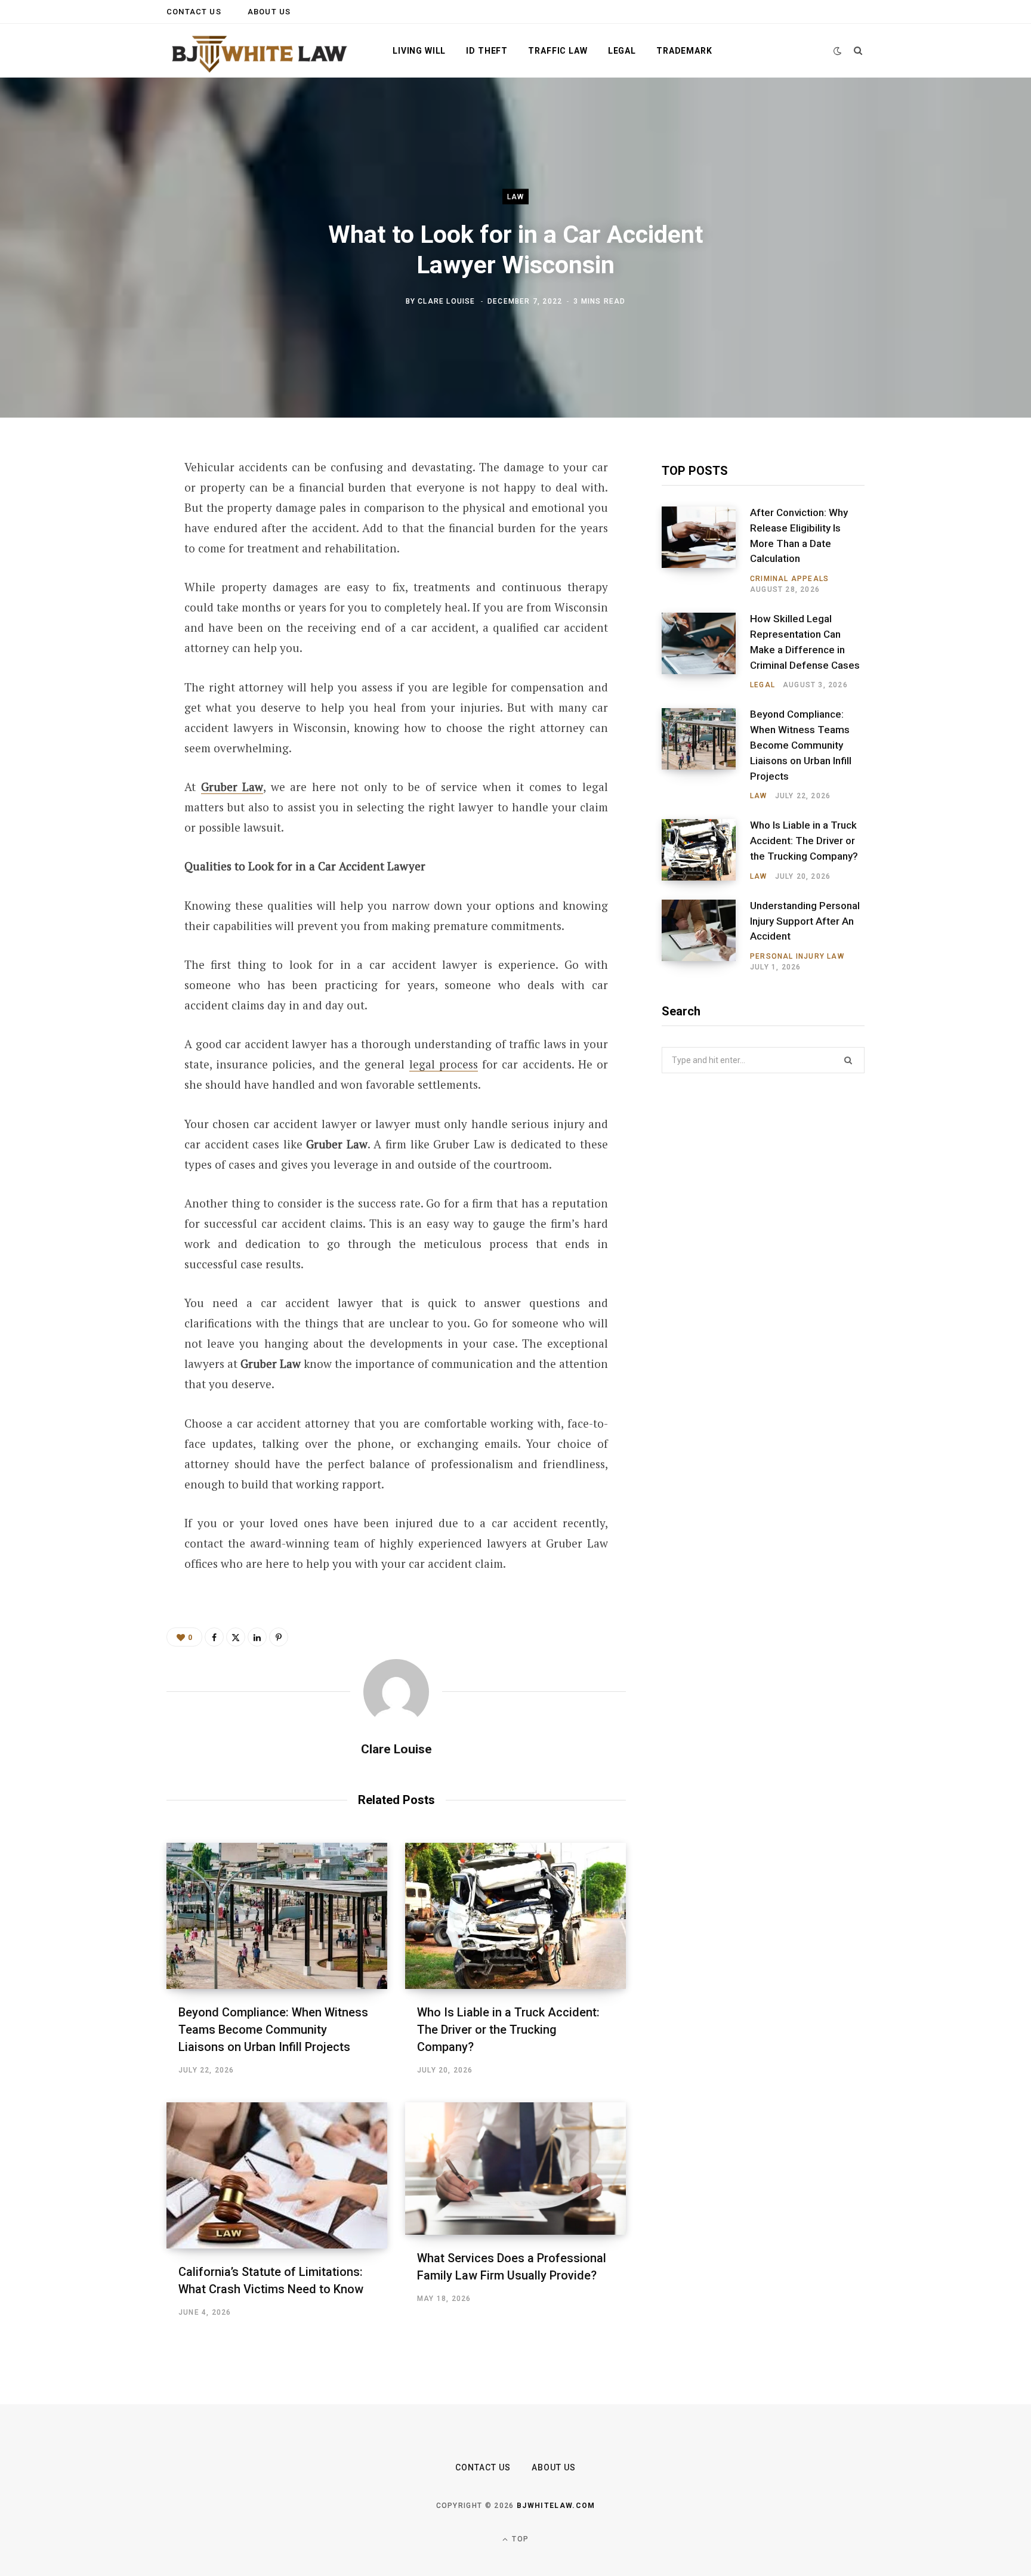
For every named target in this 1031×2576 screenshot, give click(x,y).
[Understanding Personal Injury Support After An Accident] (706, 936)
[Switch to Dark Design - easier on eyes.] (838, 51)
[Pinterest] (107, 564)
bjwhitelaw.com (556, 2506)
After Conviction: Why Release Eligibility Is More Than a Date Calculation (799, 535)
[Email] (107, 628)
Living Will (419, 51)
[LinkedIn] (107, 596)
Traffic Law (558, 51)
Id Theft (487, 51)
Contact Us (194, 12)
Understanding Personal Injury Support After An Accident (805, 921)
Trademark (684, 51)
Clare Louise (446, 301)
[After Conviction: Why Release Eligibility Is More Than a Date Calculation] (706, 551)
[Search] (858, 51)
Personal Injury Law (797, 956)
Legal (622, 51)
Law (516, 197)
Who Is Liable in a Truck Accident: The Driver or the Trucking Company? (508, 2030)
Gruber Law (232, 787)
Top (519, 2539)
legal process (444, 1064)
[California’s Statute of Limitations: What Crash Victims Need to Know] (277, 2175)
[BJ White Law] (260, 52)
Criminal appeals (789, 579)
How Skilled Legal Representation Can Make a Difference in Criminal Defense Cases (805, 642)
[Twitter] (107, 533)
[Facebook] (107, 501)
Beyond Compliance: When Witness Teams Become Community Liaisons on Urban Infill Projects (273, 2030)
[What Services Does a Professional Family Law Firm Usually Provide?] (515, 2169)
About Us (269, 12)
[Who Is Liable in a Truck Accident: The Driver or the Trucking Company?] (515, 1916)
